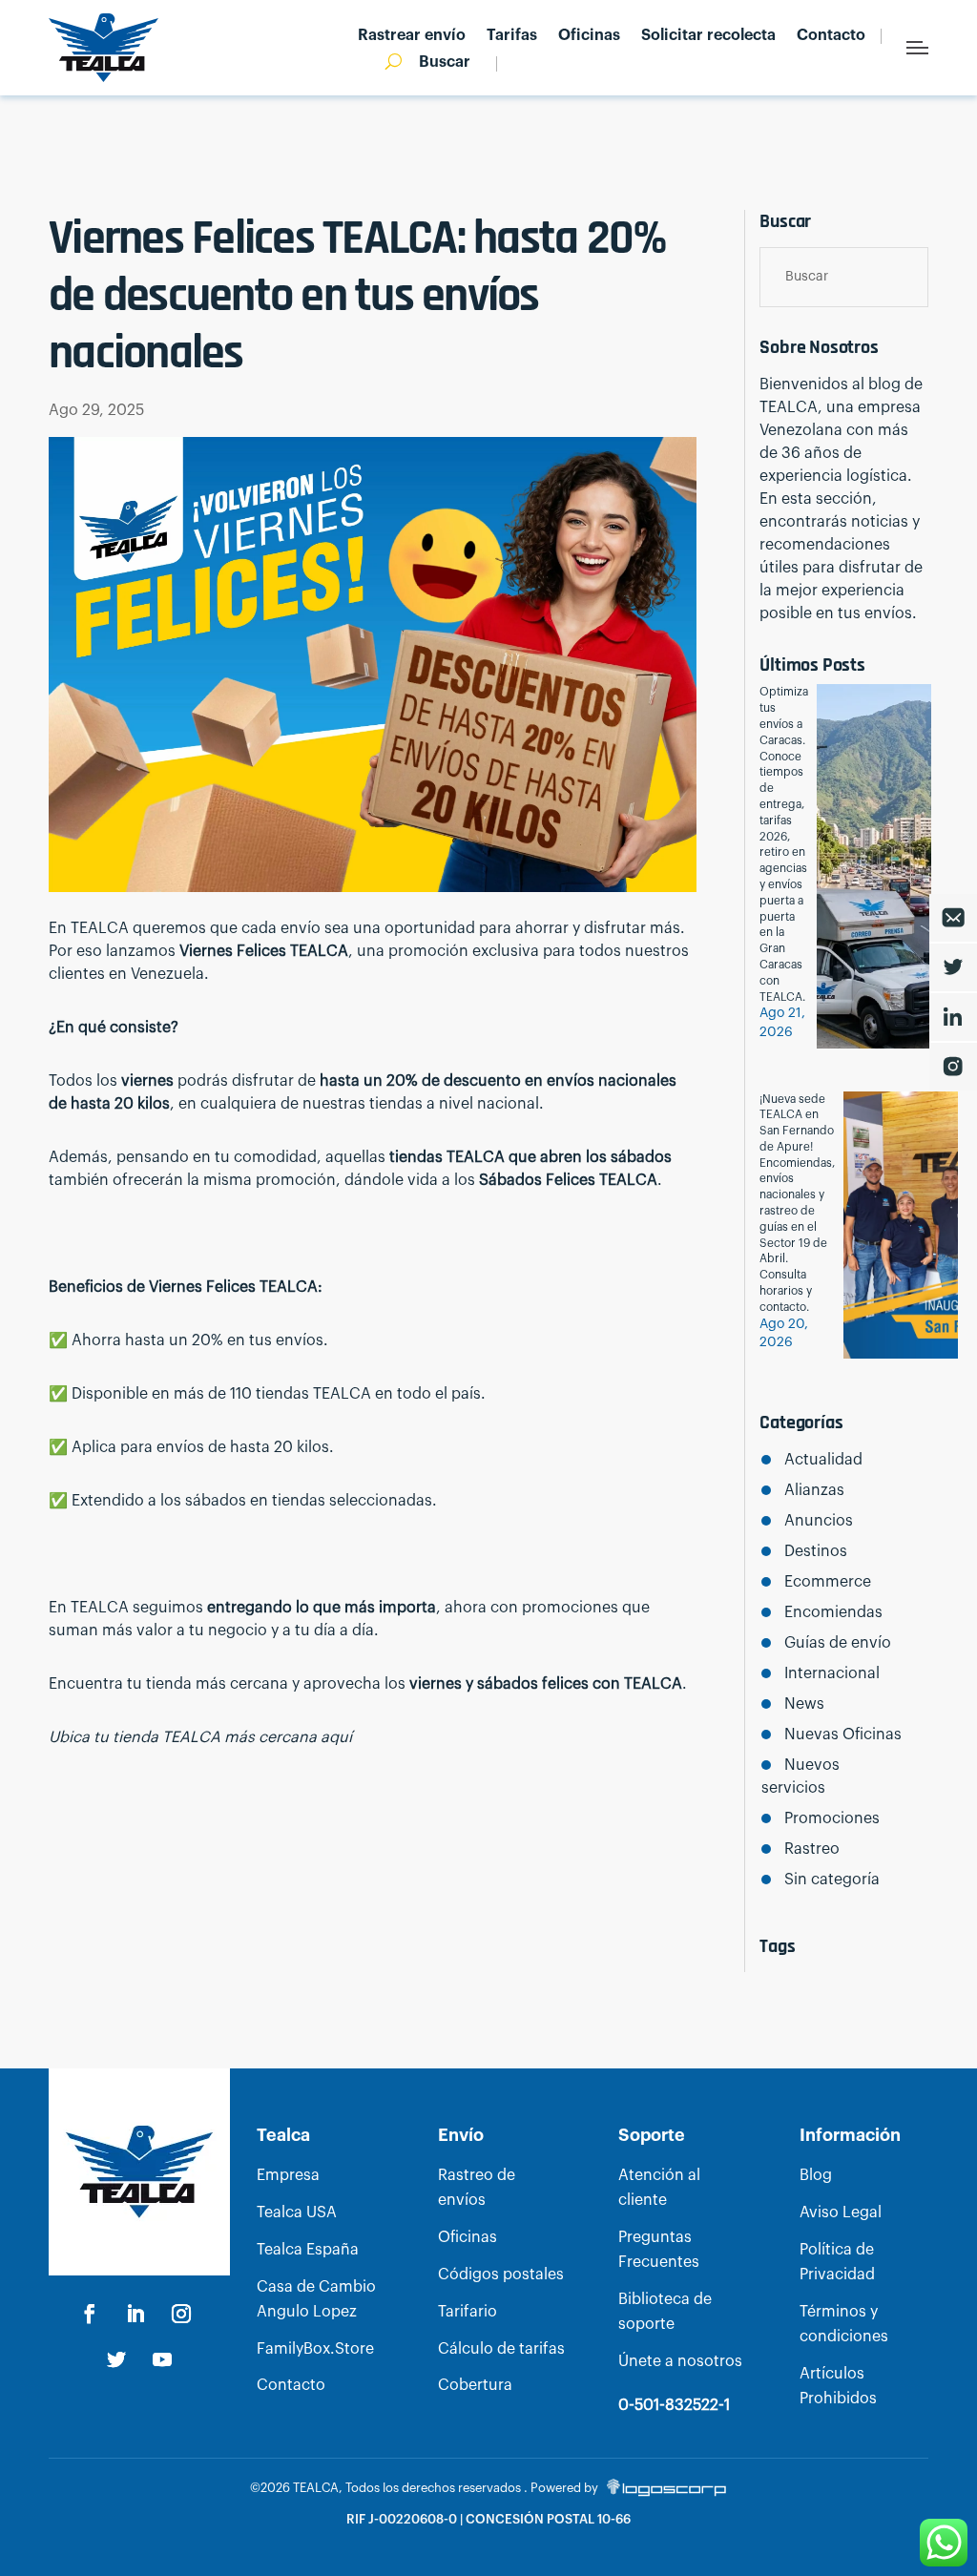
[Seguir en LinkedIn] (135, 2314)
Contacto (831, 36)
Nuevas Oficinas (842, 1735)
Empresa (288, 2175)
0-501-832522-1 (674, 2405)
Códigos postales (501, 2275)
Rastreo (811, 1849)
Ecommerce (827, 1582)
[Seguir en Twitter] (116, 2359)
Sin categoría (831, 1880)
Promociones (831, 1818)
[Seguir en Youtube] (162, 2359)
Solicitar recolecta (708, 36)
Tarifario (468, 2312)
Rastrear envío (412, 36)
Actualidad (823, 1460)
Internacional (831, 1673)
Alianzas (814, 1490)
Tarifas (512, 36)
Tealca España (308, 2250)
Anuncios (818, 1521)
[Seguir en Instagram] (181, 2314)
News (804, 1704)
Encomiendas (833, 1612)
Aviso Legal (841, 2212)
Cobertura (475, 2385)
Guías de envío (837, 1643)
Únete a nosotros (680, 2361)
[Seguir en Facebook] (90, 2314)
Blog (816, 2175)
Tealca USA (297, 2212)
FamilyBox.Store (315, 2349)
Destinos (815, 1551)
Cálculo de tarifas (501, 2349)
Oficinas (589, 36)
